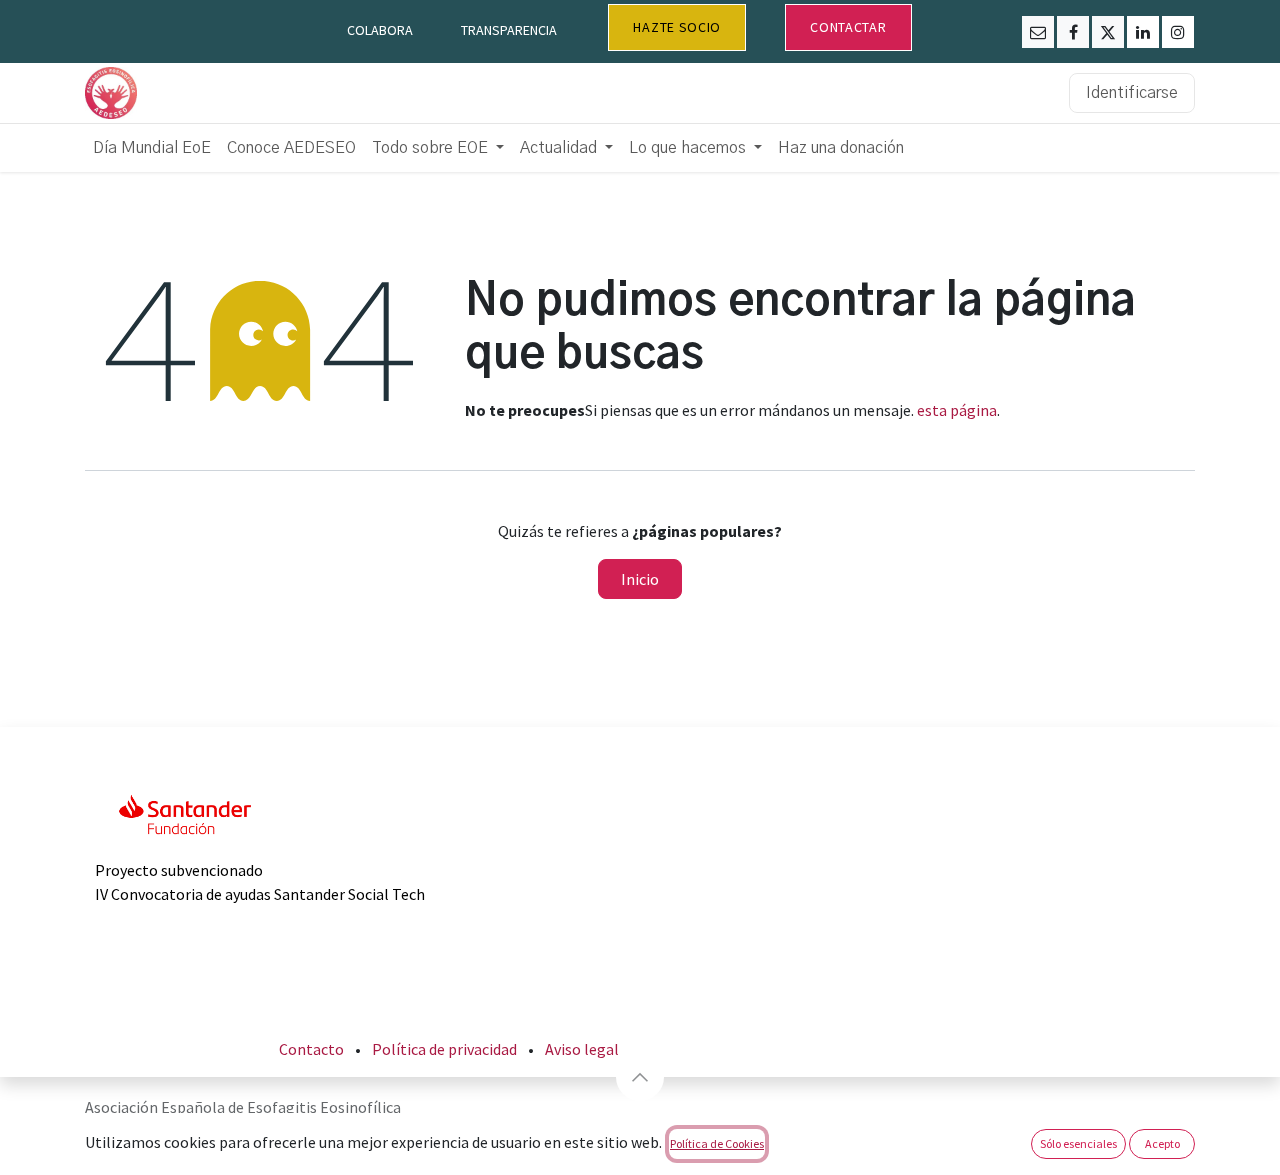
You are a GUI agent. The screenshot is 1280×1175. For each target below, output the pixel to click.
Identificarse (1132, 93)
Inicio (640, 579)
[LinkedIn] (1143, 32)
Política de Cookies (717, 1143)
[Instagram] (1178, 32)
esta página (957, 410)
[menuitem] (152, 148)
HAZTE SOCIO (677, 27)
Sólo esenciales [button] (1078, 1143)
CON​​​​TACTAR (848, 27)
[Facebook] (1073, 32)
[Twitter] (1108, 32)
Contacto (311, 1049)
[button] (640, 1077)
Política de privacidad (444, 1049)
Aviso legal (582, 1049)
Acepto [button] (1162, 1143)
